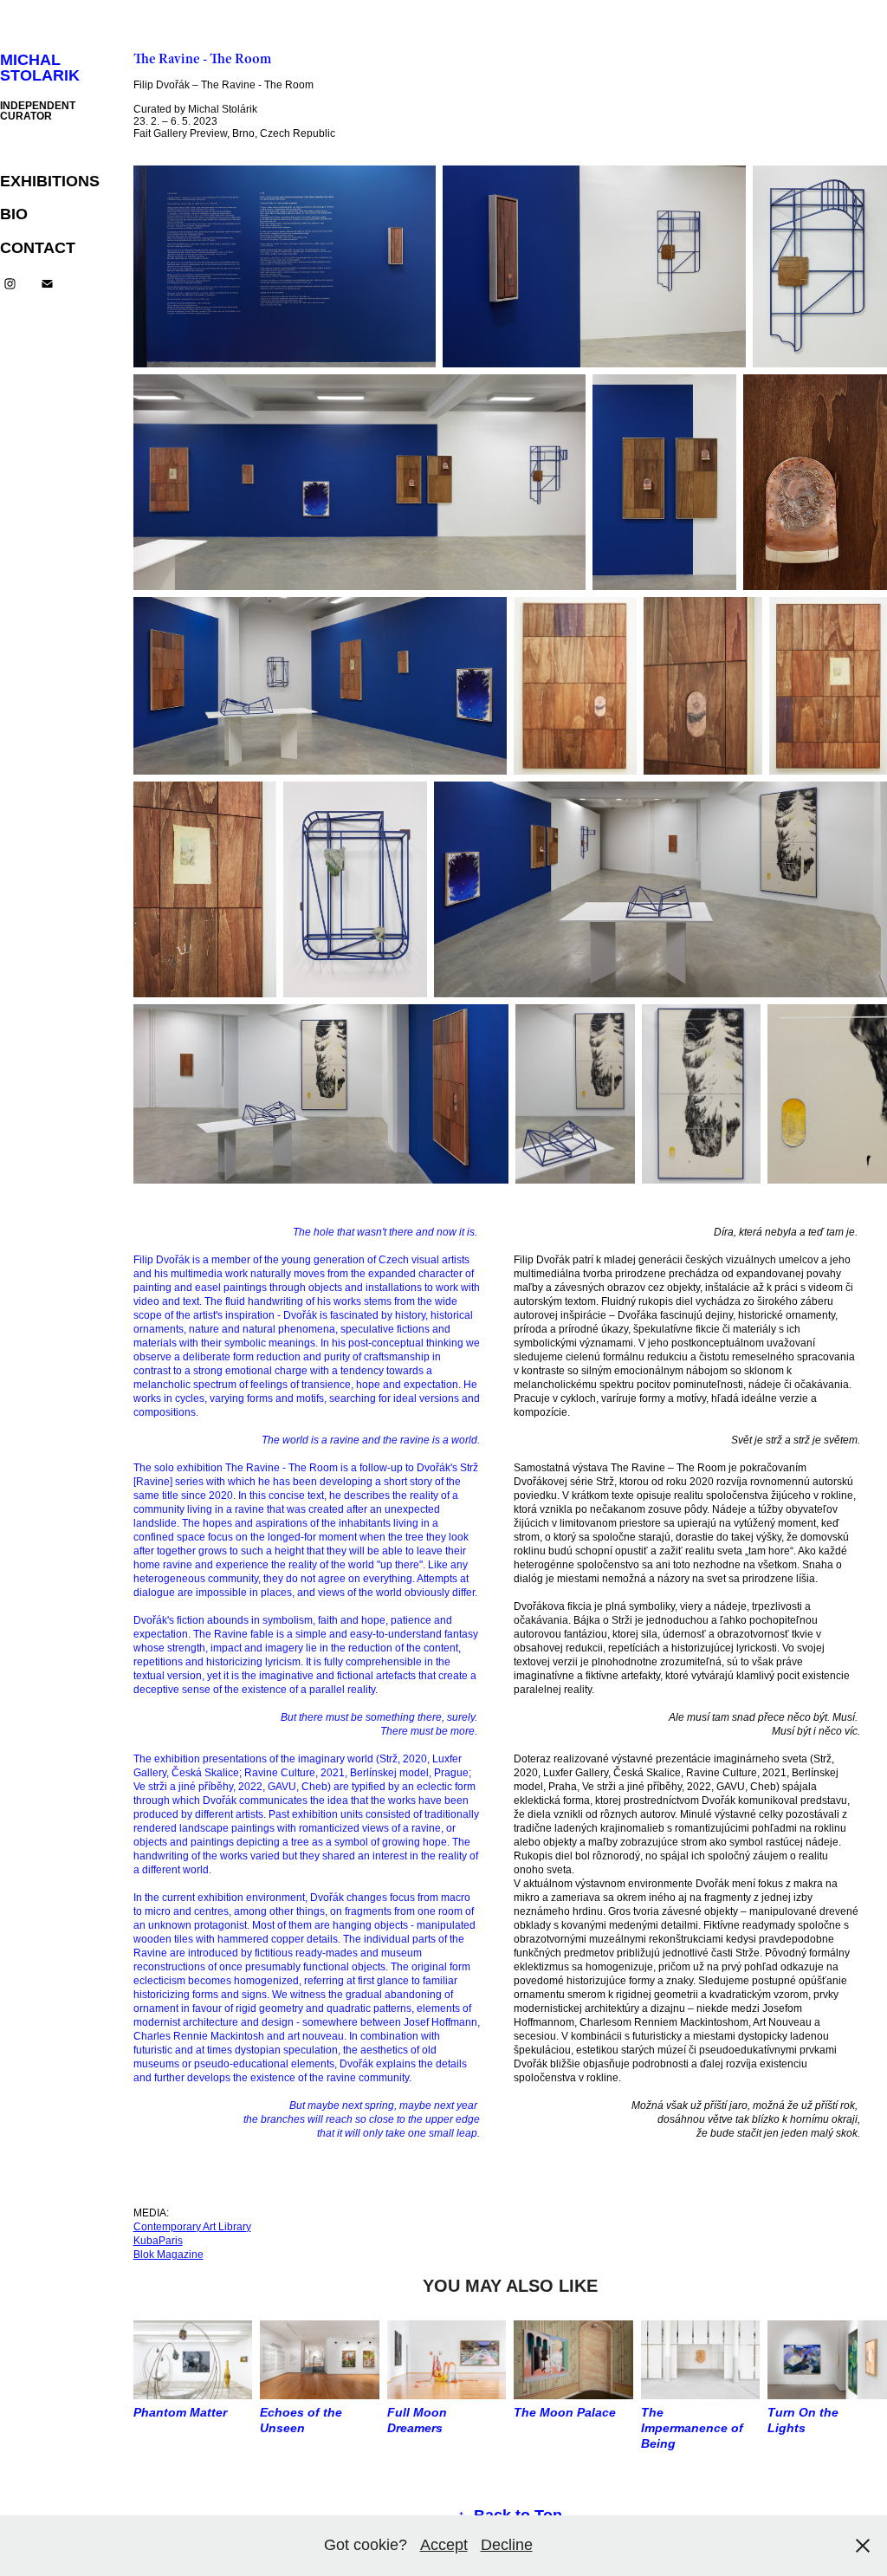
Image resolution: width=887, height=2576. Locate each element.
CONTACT (38, 248)
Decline (507, 2545)
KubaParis (158, 2241)
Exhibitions (50, 181)
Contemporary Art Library (192, 2227)
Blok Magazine (168, 2255)
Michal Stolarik (40, 68)
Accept (444, 2545)
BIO (14, 214)
